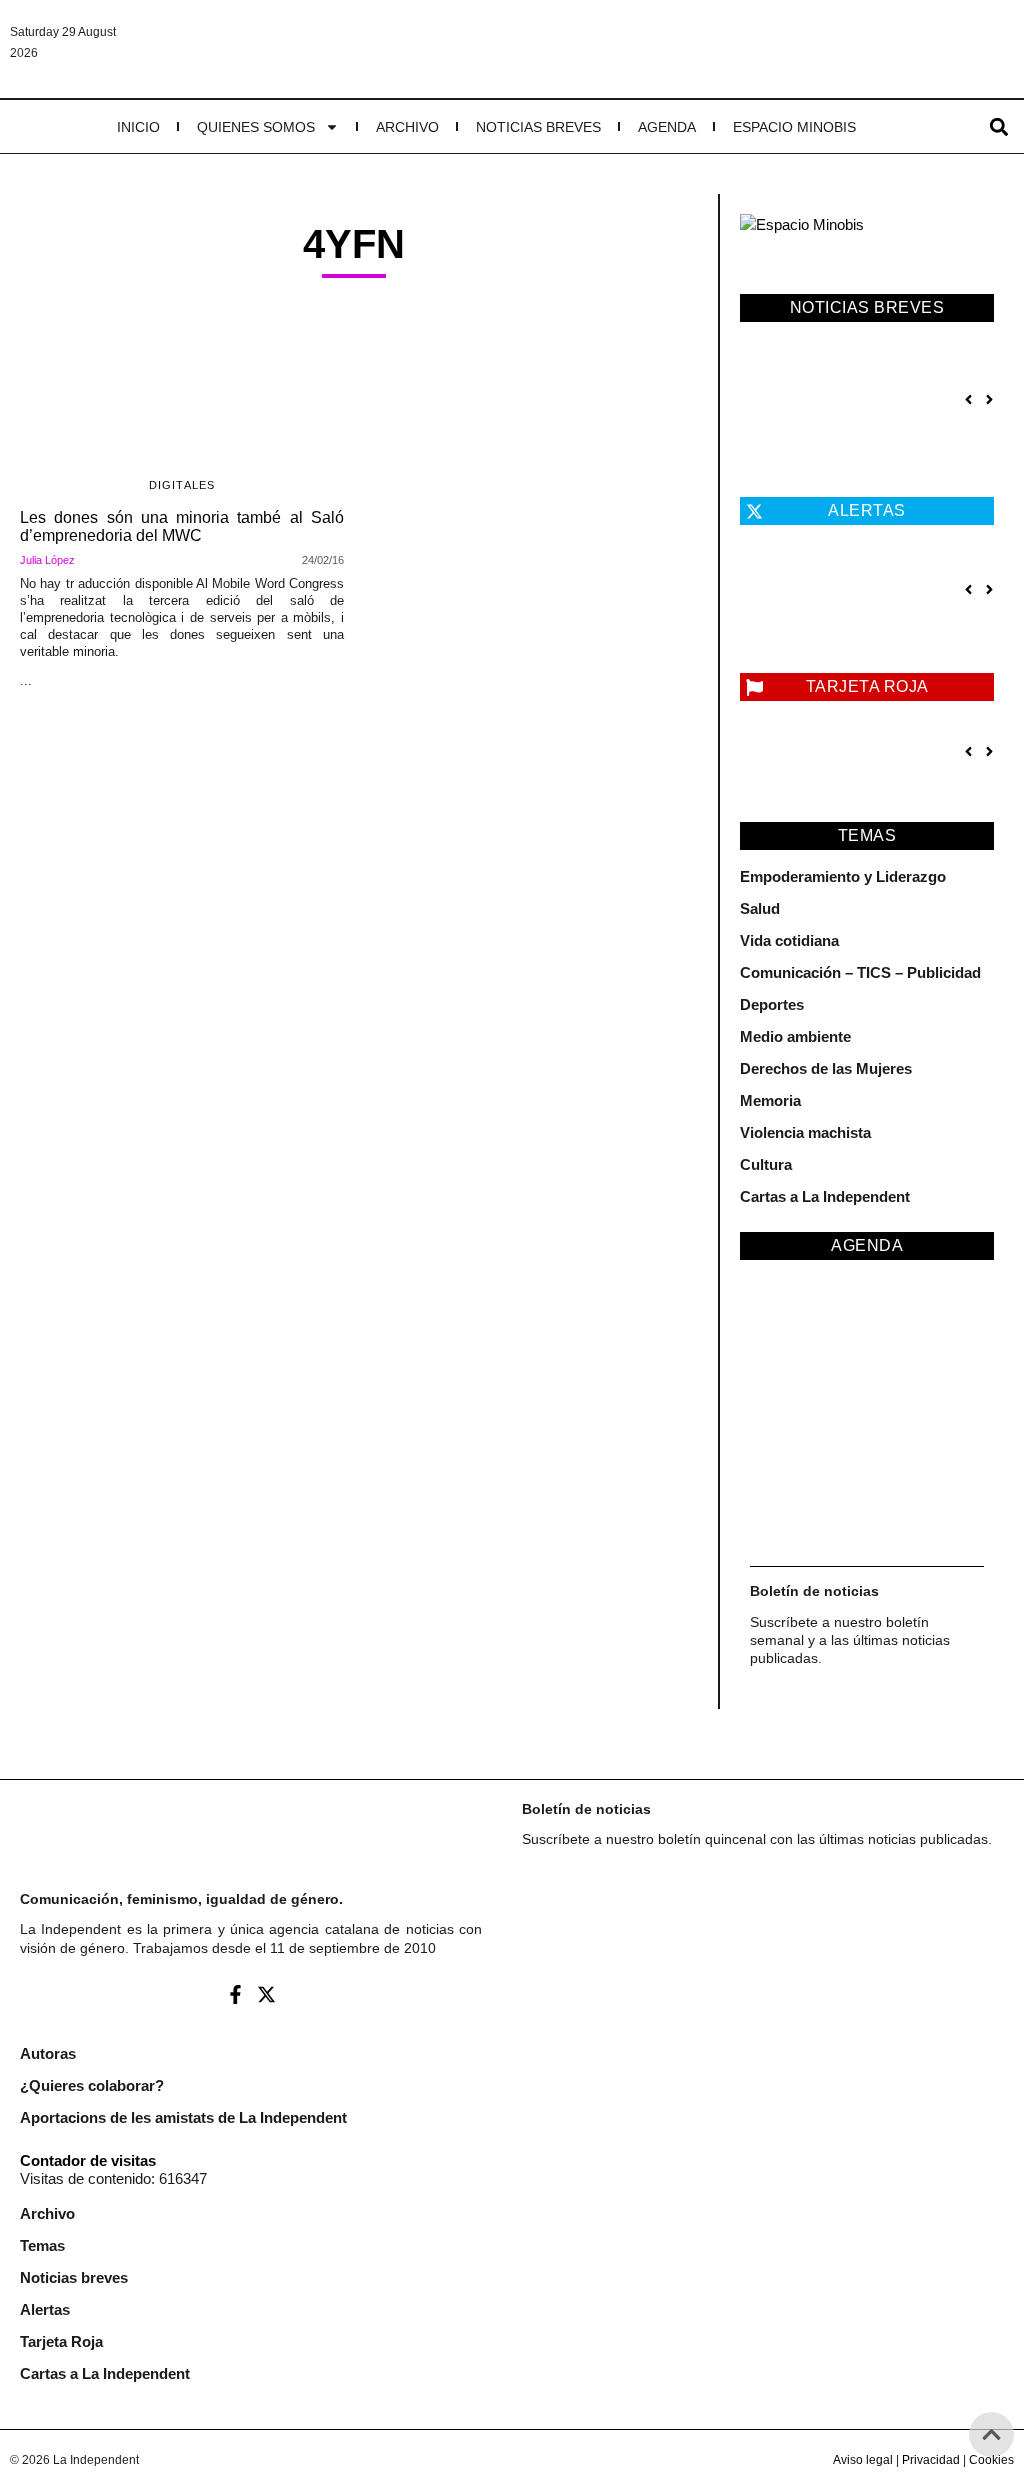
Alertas (45, 2309)
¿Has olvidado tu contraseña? (752, 2247)
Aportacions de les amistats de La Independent (183, 2117)
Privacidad (931, 2460)
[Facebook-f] (235, 1994)
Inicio (138, 127)
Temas (42, 2245)
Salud (760, 908)
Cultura (766, 1164)
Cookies (991, 2460)
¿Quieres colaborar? (92, 2085)
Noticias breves (538, 127)
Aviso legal (863, 2460)
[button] (999, 126)
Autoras (48, 2053)
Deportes (772, 1004)
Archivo (407, 127)
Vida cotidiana (789, 940)
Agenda (667, 127)
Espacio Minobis (794, 127)
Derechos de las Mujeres (826, 1068)
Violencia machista (805, 1132)
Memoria (770, 1100)
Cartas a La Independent (825, 1196)
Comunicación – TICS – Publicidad (860, 972)
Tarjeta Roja (61, 2341)
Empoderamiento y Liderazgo (843, 876)
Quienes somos (256, 127)
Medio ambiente (795, 1036)
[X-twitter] (266, 1994)
